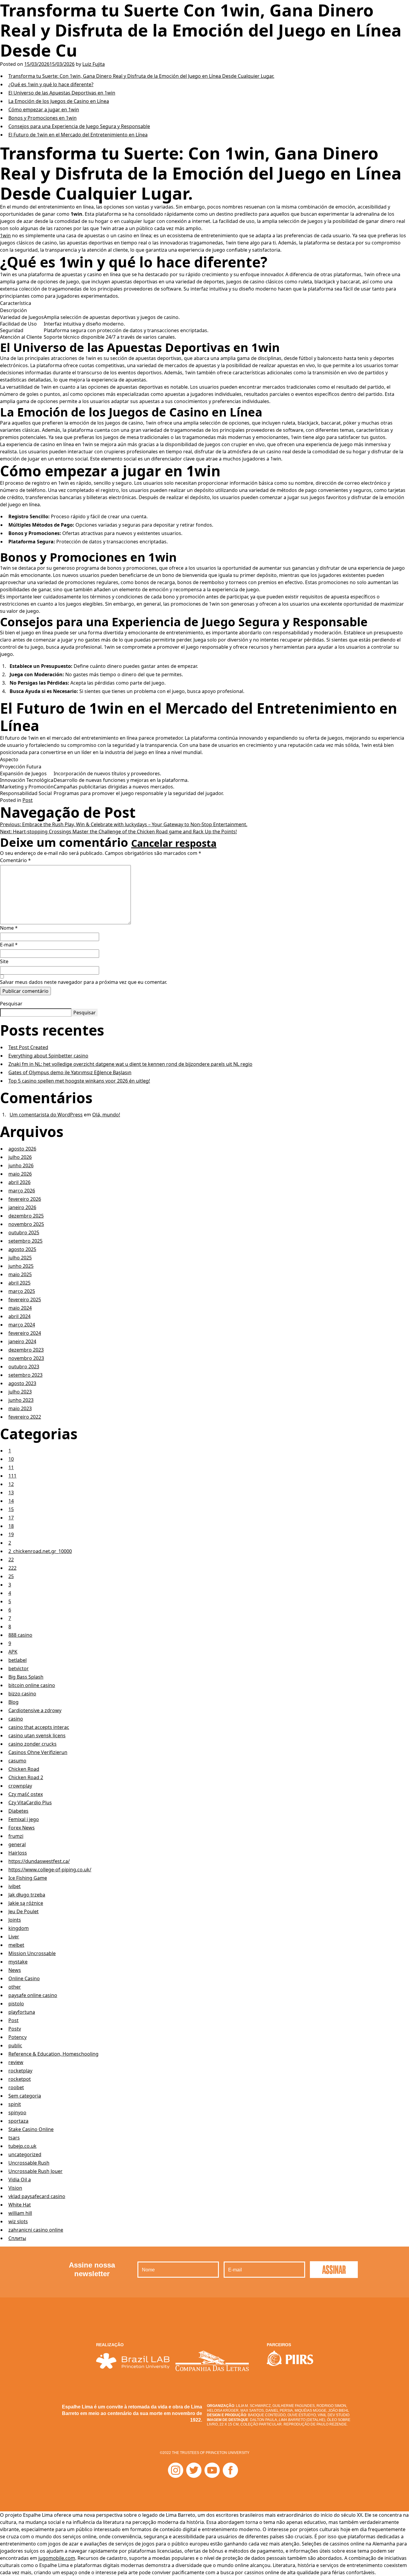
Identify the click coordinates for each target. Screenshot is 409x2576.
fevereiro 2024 (25, 1333)
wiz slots (18, 2221)
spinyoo (17, 2113)
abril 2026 (19, 1182)
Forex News (22, 1828)
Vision (15, 2188)
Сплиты (17, 2238)
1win (5, 235)
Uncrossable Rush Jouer (35, 2171)
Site (4, 961)
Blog (13, 1702)
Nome (9, 928)
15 (11, 1509)
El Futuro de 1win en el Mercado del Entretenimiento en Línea (78, 135)
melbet (16, 1945)
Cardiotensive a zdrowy (35, 1710)
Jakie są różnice (26, 1903)
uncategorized (25, 2154)
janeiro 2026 (22, 1207)
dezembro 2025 (26, 1216)
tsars (14, 2138)
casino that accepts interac (39, 1727)
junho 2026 (21, 1165)
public (15, 2045)
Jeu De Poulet (24, 1911)
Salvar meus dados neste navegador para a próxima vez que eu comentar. (84, 982)
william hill (20, 2213)
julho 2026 (20, 1157)
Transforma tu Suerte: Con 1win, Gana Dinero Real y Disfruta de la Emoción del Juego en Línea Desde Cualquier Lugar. (141, 76)
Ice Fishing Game (28, 1878)
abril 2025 (19, 1283)
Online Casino (24, 1978)
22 (11, 1560)
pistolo (16, 2004)
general (17, 1844)
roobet (16, 2087)
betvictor (19, 1668)
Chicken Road (24, 1769)
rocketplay (20, 2071)
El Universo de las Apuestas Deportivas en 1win (62, 93)
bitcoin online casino (32, 1685)
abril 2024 (19, 1316)
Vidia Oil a (20, 2180)
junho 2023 (21, 1400)
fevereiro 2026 (25, 1199)
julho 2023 (20, 1392)
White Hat (20, 2205)
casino (16, 1719)
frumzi (16, 1836)
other (15, 1987)
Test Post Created (28, 1047)
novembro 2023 (26, 1358)
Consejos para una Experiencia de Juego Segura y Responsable (79, 126)
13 (11, 1493)
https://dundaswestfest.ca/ (39, 1861)
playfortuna (22, 2012)
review (16, 2062)
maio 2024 (20, 1308)
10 (11, 1459)
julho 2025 (20, 1258)
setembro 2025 (25, 1241)
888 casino (20, 1635)
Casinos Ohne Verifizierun (38, 1752)
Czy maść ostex (26, 1794)
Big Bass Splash (26, 1677)
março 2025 (22, 1291)
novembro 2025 (26, 1224)
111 (12, 1476)
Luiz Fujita (94, 64)
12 (11, 1484)
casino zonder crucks (32, 1744)
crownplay (20, 1786)
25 (11, 1576)
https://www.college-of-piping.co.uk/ (50, 1870)
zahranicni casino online (36, 2230)
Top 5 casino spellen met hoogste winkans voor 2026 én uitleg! (79, 1081)
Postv (15, 2029)
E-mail (9, 945)
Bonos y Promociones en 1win (43, 118)
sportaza (18, 2121)
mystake (18, 1962)
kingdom (19, 1928)
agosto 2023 (22, 1383)
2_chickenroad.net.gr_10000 (40, 1551)
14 (11, 1501)
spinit (15, 2104)
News (15, 1970)
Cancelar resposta (174, 843)
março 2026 (22, 1191)
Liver (14, 1937)
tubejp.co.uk (22, 2146)
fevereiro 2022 (25, 1417)
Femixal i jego (24, 1819)
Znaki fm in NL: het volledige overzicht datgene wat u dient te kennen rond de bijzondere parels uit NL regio (130, 1064)
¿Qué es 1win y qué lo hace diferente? (51, 84)
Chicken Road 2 (26, 1777)
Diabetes (18, 1811)
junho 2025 (21, 1266)
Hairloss (18, 1853)
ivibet (15, 1886)
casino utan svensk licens (37, 1735)
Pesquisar (11, 1004)
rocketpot (20, 2079)
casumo (17, 1761)
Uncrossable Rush (29, 2163)
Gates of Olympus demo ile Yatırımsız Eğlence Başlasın (70, 1072)
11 (11, 1467)
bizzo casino (22, 1694)
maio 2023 (20, 1408)
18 (11, 1526)
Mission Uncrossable (32, 1953)
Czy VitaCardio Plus (30, 1803)
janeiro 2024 (22, 1341)
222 (12, 1568)
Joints (15, 1920)
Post (28, 800)
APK (13, 1652)
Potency (18, 2037)
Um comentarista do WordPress (46, 1115)
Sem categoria (25, 2096)
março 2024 (22, 1325)
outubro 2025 (24, 1232)
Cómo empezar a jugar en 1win (44, 110)
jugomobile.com (57, 2558)
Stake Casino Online (31, 2129)
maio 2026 (20, 1174)
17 (11, 1518)
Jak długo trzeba (27, 1895)
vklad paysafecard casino (37, 2196)
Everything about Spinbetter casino (48, 1056)
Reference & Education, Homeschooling (53, 2054)
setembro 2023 (25, 1375)
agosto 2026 (22, 1149)
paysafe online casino (33, 1995)
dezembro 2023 (26, 1350)
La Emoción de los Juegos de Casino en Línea (59, 101)
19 (11, 1534)
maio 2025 (20, 1274)
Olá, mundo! (106, 1115)
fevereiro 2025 (25, 1300)
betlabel (18, 1660)
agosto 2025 (22, 1249)
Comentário (15, 860)
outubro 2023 (24, 1367)
